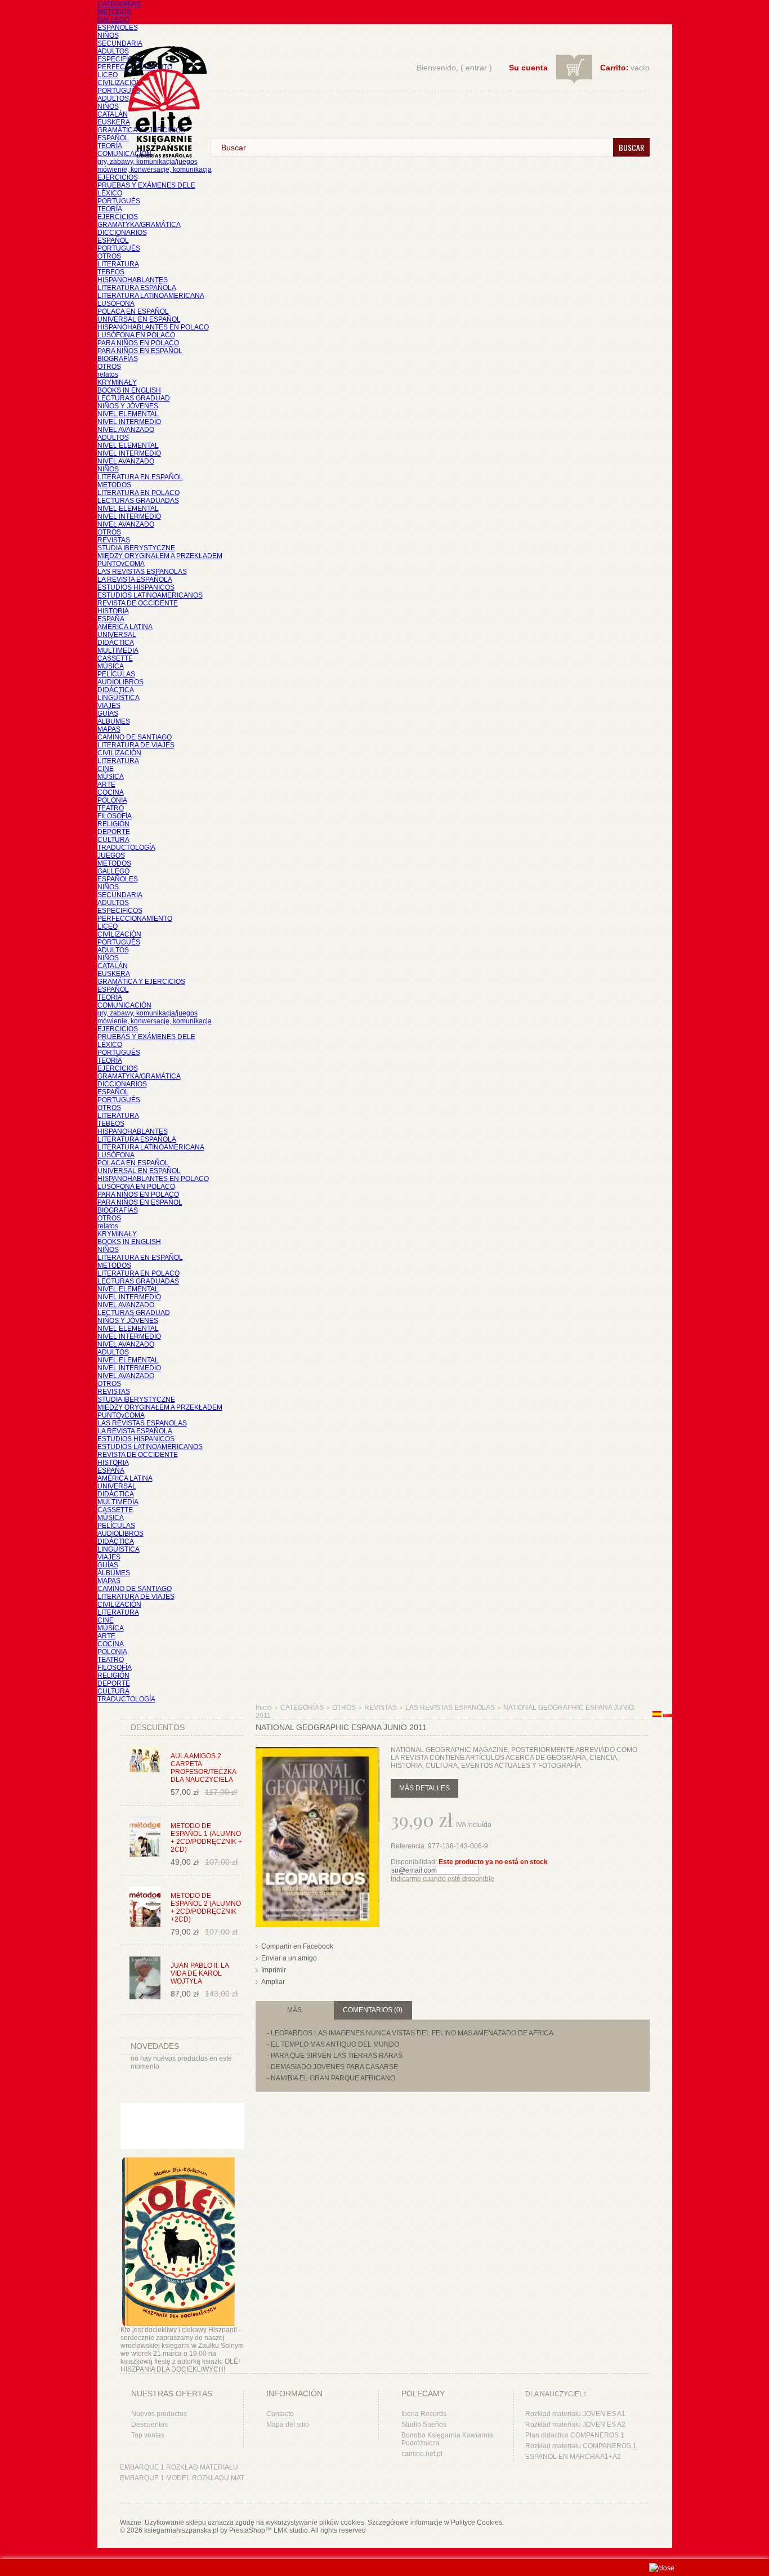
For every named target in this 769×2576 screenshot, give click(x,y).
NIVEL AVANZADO (126, 430)
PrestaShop (247, 2530)
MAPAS (109, 729)
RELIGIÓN (113, 824)
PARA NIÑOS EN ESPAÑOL (140, 351)
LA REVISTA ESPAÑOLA (135, 580)
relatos (108, 375)
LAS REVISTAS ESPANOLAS (142, 572)
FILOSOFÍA (115, 816)
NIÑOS (108, 35)
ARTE (106, 785)
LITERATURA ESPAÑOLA (137, 288)
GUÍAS (108, 714)
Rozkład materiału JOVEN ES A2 (575, 2425)
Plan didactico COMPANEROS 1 (575, 2435)
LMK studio (291, 2530)
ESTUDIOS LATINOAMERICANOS (150, 595)
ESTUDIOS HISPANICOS (136, 587)
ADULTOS (113, 51)
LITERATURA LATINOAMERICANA (151, 296)
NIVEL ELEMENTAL (128, 414)
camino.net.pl (422, 2454)
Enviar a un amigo (289, 1958)
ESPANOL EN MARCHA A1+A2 (573, 2457)
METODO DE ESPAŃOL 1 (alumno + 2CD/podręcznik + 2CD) (206, 1838)
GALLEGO (113, 20)
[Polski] (668, 1715)
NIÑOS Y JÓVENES (128, 406)
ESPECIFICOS (120, 59)
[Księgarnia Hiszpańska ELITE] (160, 81)
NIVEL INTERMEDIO (129, 422)
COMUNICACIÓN (124, 1005)
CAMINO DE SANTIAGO (135, 737)
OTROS (109, 256)
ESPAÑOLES (118, 28)
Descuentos (149, 2425)
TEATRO (111, 808)
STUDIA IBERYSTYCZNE (136, 548)
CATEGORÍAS (119, 4)
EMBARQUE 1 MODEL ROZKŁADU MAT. (183, 2478)
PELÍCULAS (116, 674)
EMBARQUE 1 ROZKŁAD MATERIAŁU (179, 2467)
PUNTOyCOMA (121, 564)
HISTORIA (113, 611)
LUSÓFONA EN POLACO (136, 335)
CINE (106, 769)
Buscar (631, 147)
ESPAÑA (111, 619)
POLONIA (112, 800)
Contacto (280, 2414)
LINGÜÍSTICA (119, 698)
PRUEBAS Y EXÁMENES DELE (146, 185)
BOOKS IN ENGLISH (129, 390)
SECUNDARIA (120, 43)
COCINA (111, 792)
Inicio (264, 1708)
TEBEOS (111, 272)
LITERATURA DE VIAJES (136, 745)
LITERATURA (118, 264)
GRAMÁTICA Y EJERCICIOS (141, 982)
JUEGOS (111, 855)
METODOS (114, 12)
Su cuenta (528, 68)
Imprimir (274, 1970)
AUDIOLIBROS (120, 682)
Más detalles (424, 1788)
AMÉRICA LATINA (125, 627)
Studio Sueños (424, 2425)
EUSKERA (114, 122)
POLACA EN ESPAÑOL (133, 311)
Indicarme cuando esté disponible (442, 1879)
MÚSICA (111, 666)
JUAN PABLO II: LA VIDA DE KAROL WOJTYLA (200, 1973)
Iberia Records (424, 2414)
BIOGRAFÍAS (118, 359)
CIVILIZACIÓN (119, 83)
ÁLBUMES (114, 721)
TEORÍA (110, 146)
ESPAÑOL (113, 138)
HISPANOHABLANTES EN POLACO (153, 327)
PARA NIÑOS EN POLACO (138, 343)
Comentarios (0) (373, 2010)
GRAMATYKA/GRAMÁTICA (139, 225)
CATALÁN (113, 114)
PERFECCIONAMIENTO (135, 919)
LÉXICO (110, 193)
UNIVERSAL (117, 635)
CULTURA (113, 840)
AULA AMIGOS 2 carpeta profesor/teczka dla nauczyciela (203, 1768)
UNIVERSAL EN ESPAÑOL (139, 319)
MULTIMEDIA (118, 650)
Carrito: (614, 68)
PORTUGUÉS (119, 91)
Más (294, 2010)
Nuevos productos (159, 2414)
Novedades (155, 2046)
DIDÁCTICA (116, 643)
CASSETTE (115, 658)
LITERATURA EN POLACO (138, 493)
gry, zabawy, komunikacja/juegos (147, 1013)
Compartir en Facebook (297, 1946)
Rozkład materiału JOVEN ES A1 (575, 2414)
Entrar (476, 68)
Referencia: (409, 1846)
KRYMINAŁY (117, 382)
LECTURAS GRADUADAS (138, 501)
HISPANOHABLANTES (133, 280)
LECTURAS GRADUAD (134, 398)
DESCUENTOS (158, 1727)
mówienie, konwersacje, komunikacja (155, 170)
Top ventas (148, 2435)
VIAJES (109, 706)
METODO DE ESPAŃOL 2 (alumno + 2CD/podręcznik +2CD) (206, 1908)
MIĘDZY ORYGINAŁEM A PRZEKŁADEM (160, 556)
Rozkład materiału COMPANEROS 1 (581, 2446)
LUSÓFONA (116, 304)
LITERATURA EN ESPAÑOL (140, 477)
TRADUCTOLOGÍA (126, 848)
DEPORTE (114, 832)
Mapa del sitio (288, 2425)
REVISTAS (114, 540)
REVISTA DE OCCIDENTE (138, 603)
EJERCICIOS (118, 177)
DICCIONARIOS (122, 233)
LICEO (108, 75)
